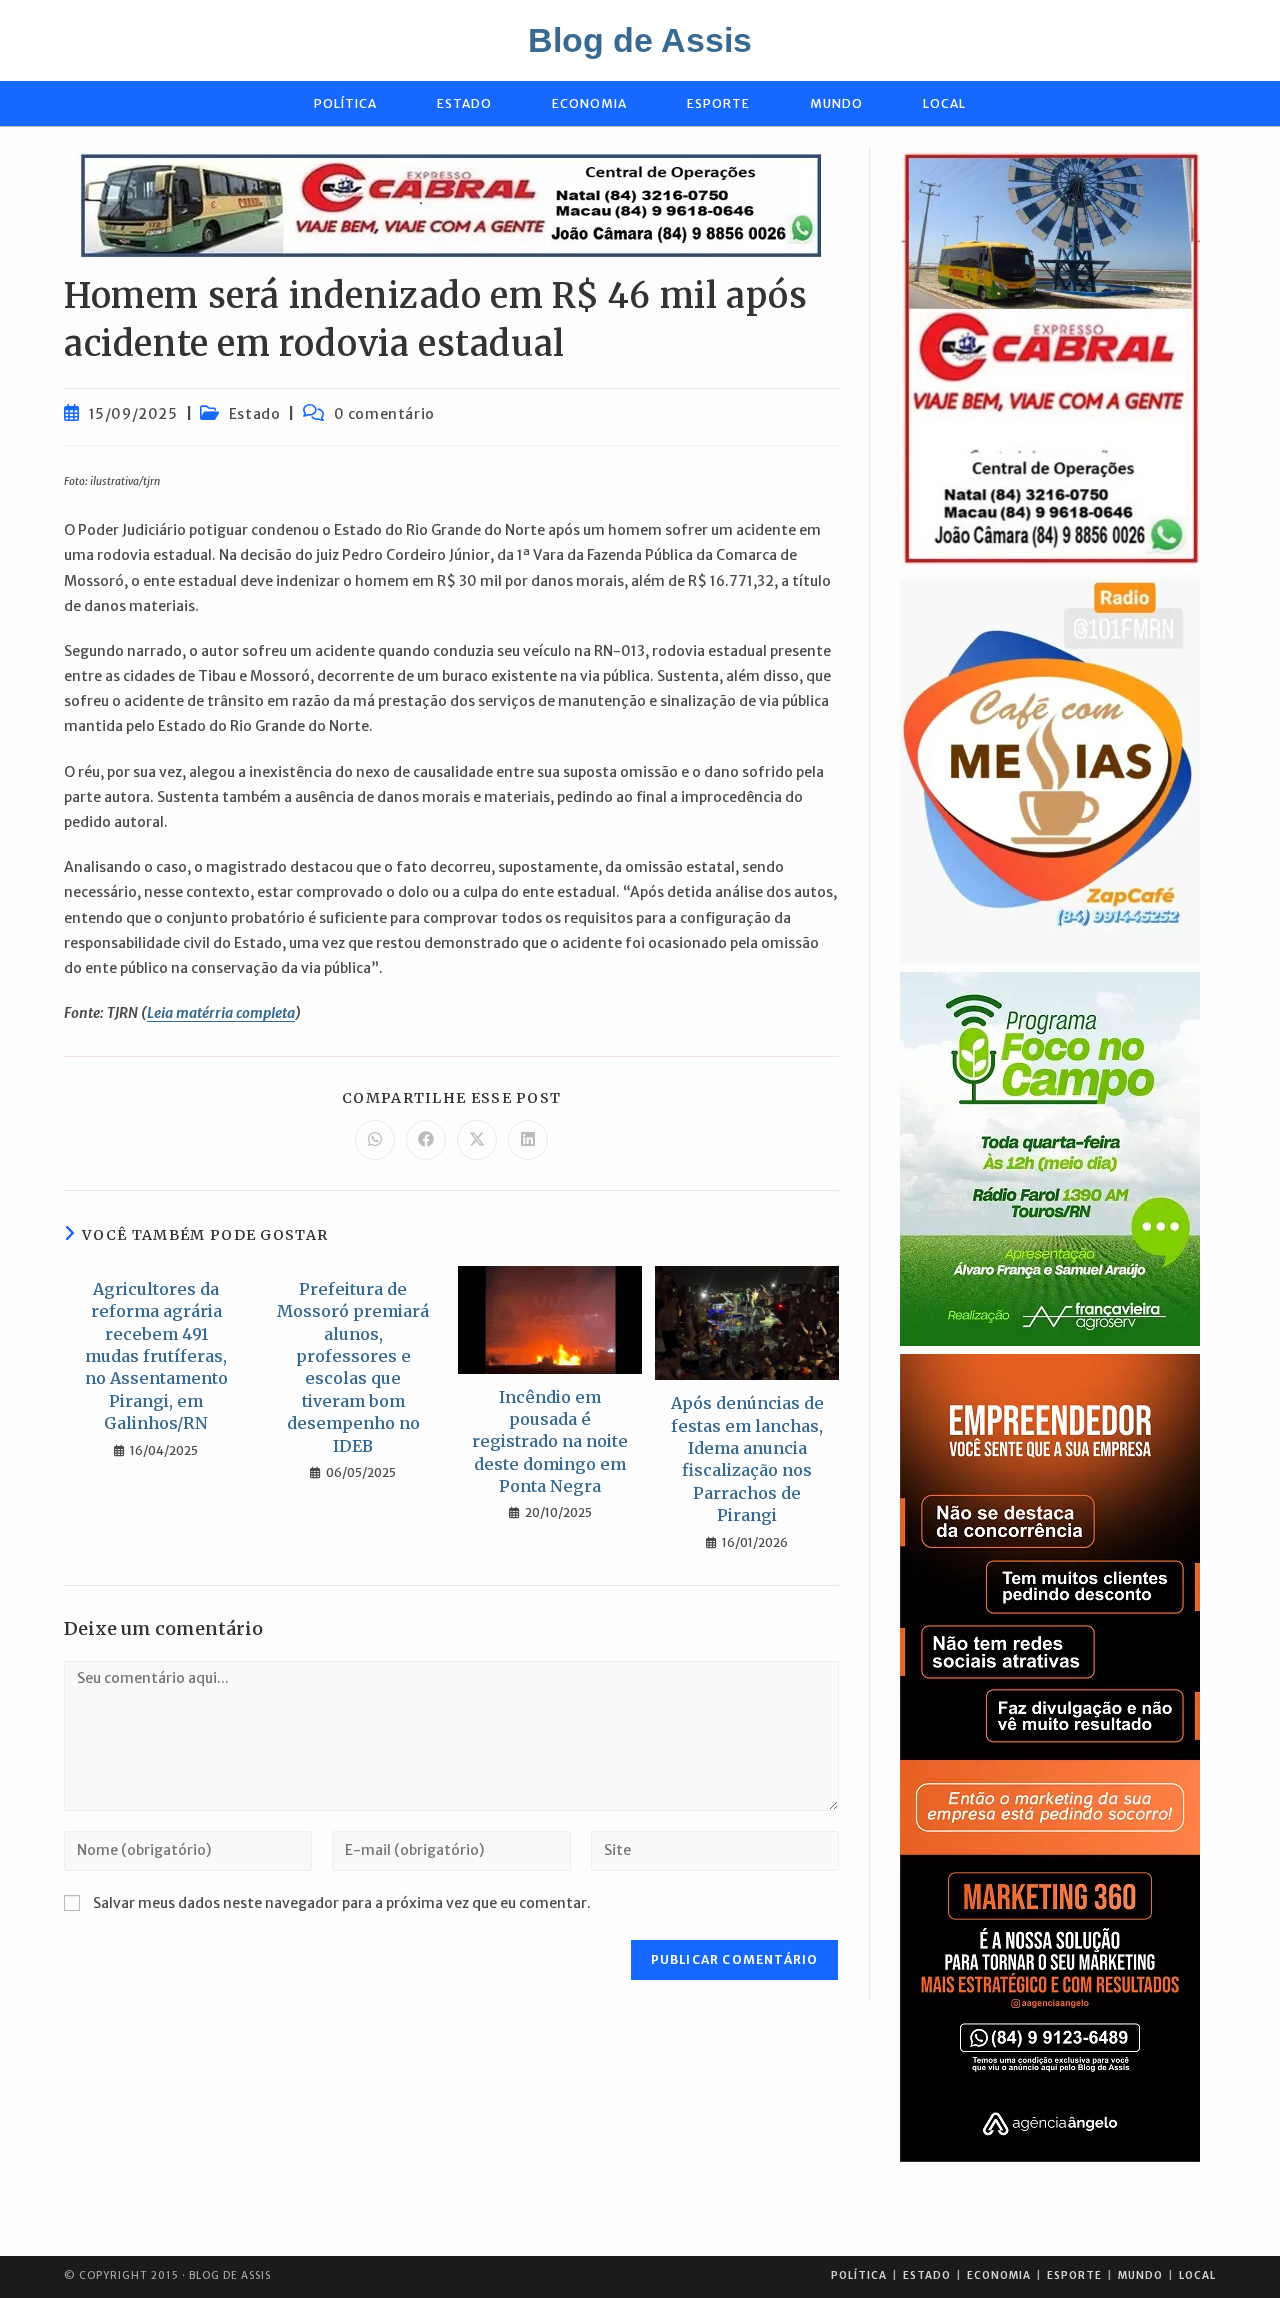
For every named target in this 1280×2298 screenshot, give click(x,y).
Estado (255, 414)
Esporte (1074, 2275)
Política (859, 2275)
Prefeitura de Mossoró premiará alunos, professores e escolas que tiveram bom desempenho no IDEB (353, 1367)
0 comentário (384, 414)
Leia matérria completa (221, 1013)
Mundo (1140, 2275)
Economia (999, 2275)
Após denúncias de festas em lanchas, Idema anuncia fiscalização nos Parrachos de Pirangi (747, 1459)
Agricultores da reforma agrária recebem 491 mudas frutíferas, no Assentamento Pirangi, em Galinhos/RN (156, 1356)
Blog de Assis (640, 40)
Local (1197, 2275)
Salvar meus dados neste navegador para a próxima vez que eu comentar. (342, 1903)
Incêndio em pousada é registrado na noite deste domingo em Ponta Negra (550, 1442)
